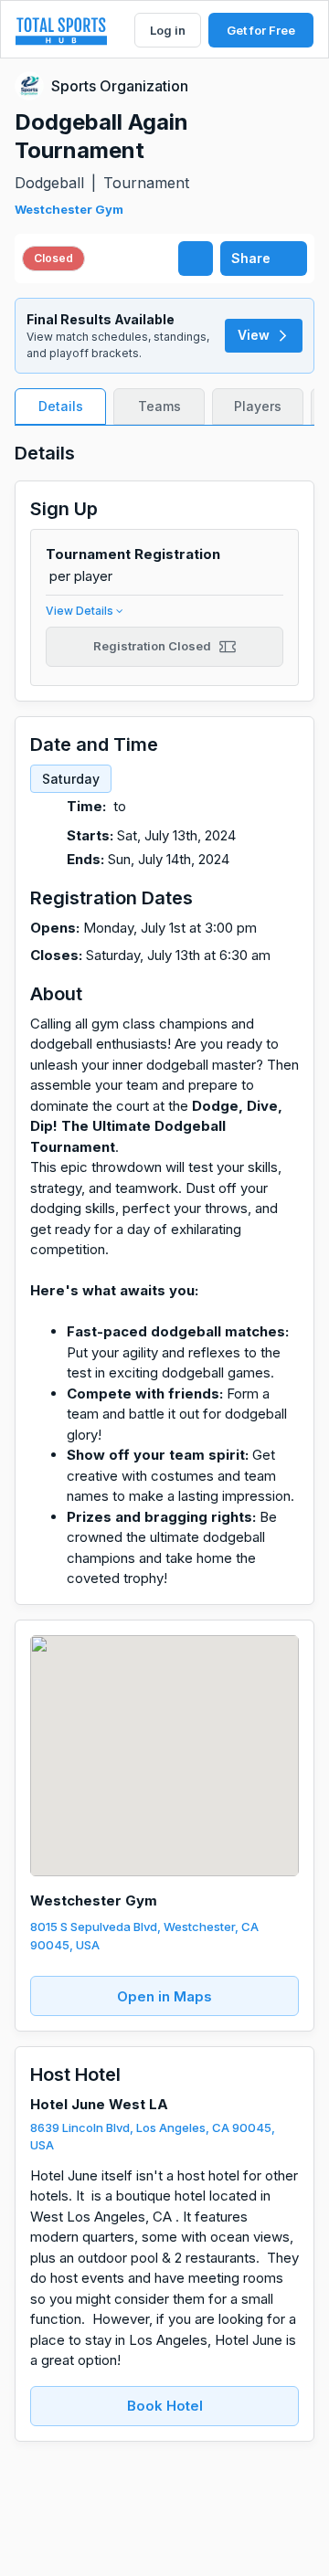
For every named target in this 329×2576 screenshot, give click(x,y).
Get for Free (261, 30)
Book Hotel (165, 2406)
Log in (168, 30)
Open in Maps (164, 1996)
